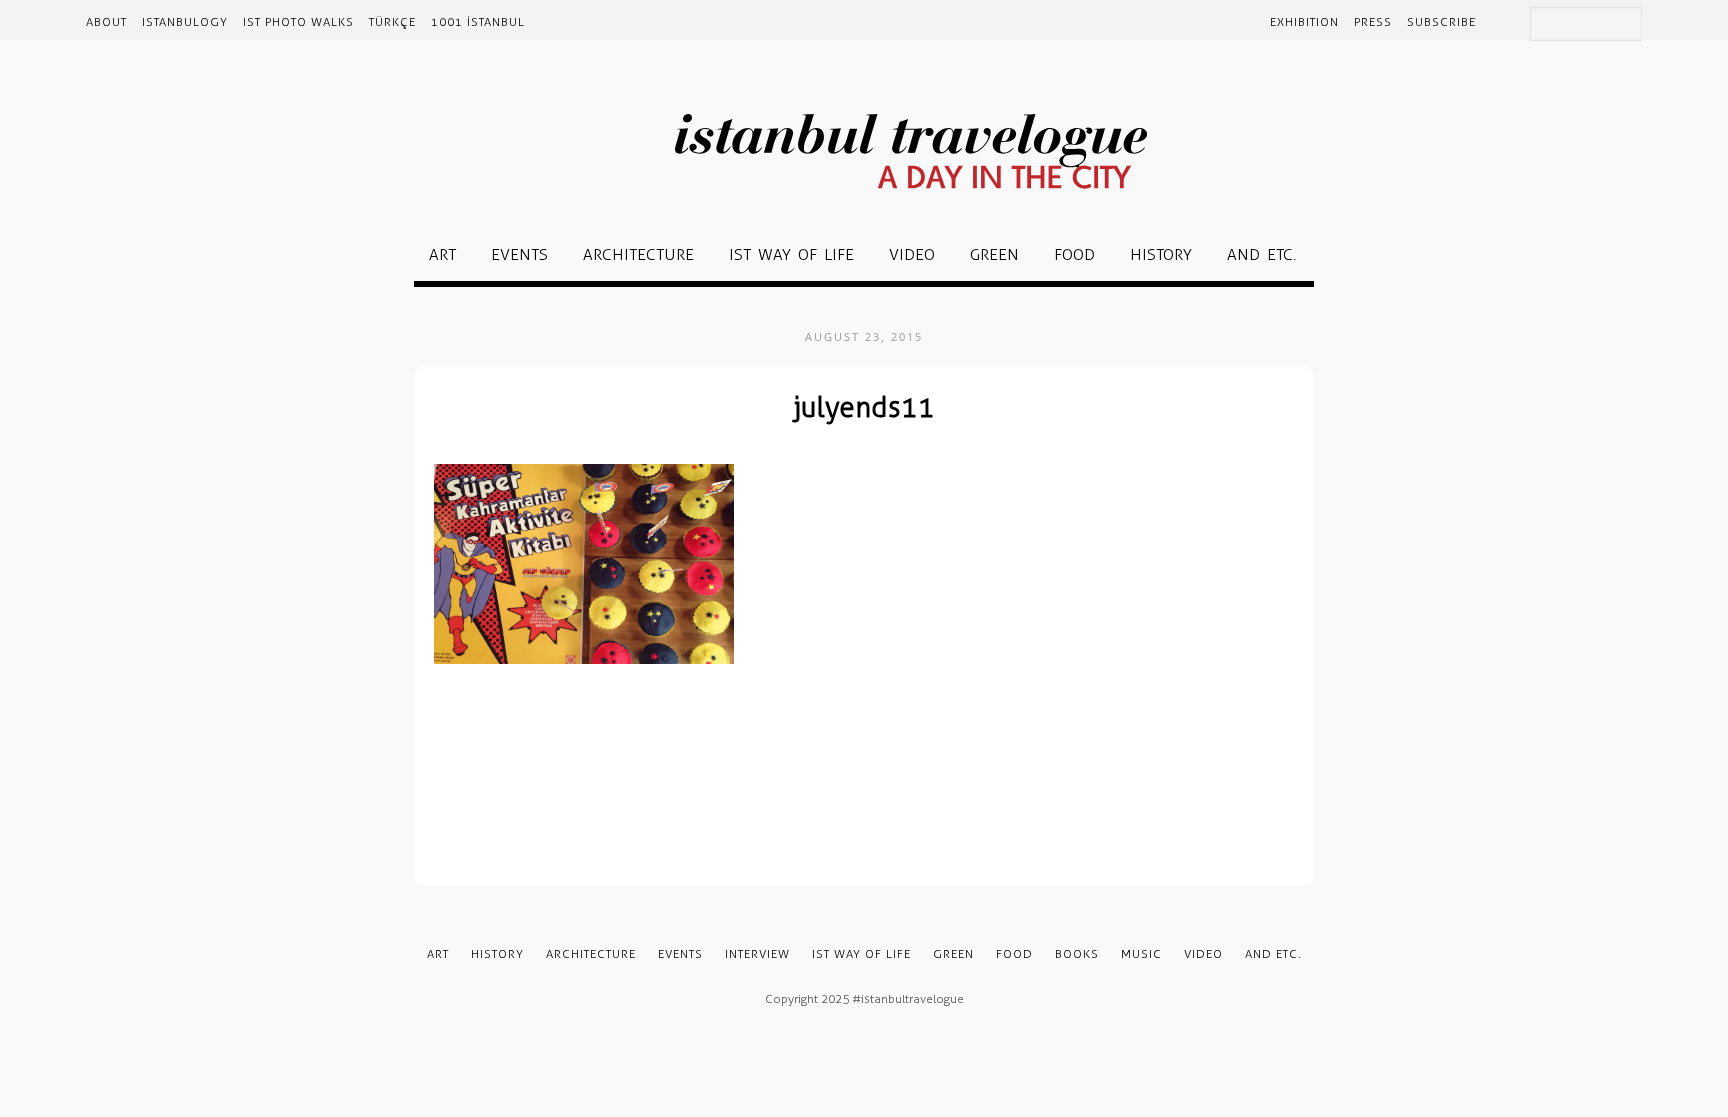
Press (1373, 22)
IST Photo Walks (298, 22)
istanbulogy (185, 22)
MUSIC (1141, 954)
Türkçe (392, 22)
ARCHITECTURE (638, 254)
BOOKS (1077, 954)
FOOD (1074, 254)
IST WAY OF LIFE (791, 254)
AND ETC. (1261, 254)
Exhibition (1304, 22)
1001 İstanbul (478, 22)
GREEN (994, 254)
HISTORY (1161, 254)
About (106, 22)
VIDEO (912, 254)
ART (442, 254)
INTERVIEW (757, 954)
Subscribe (1441, 22)
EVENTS (519, 254)
